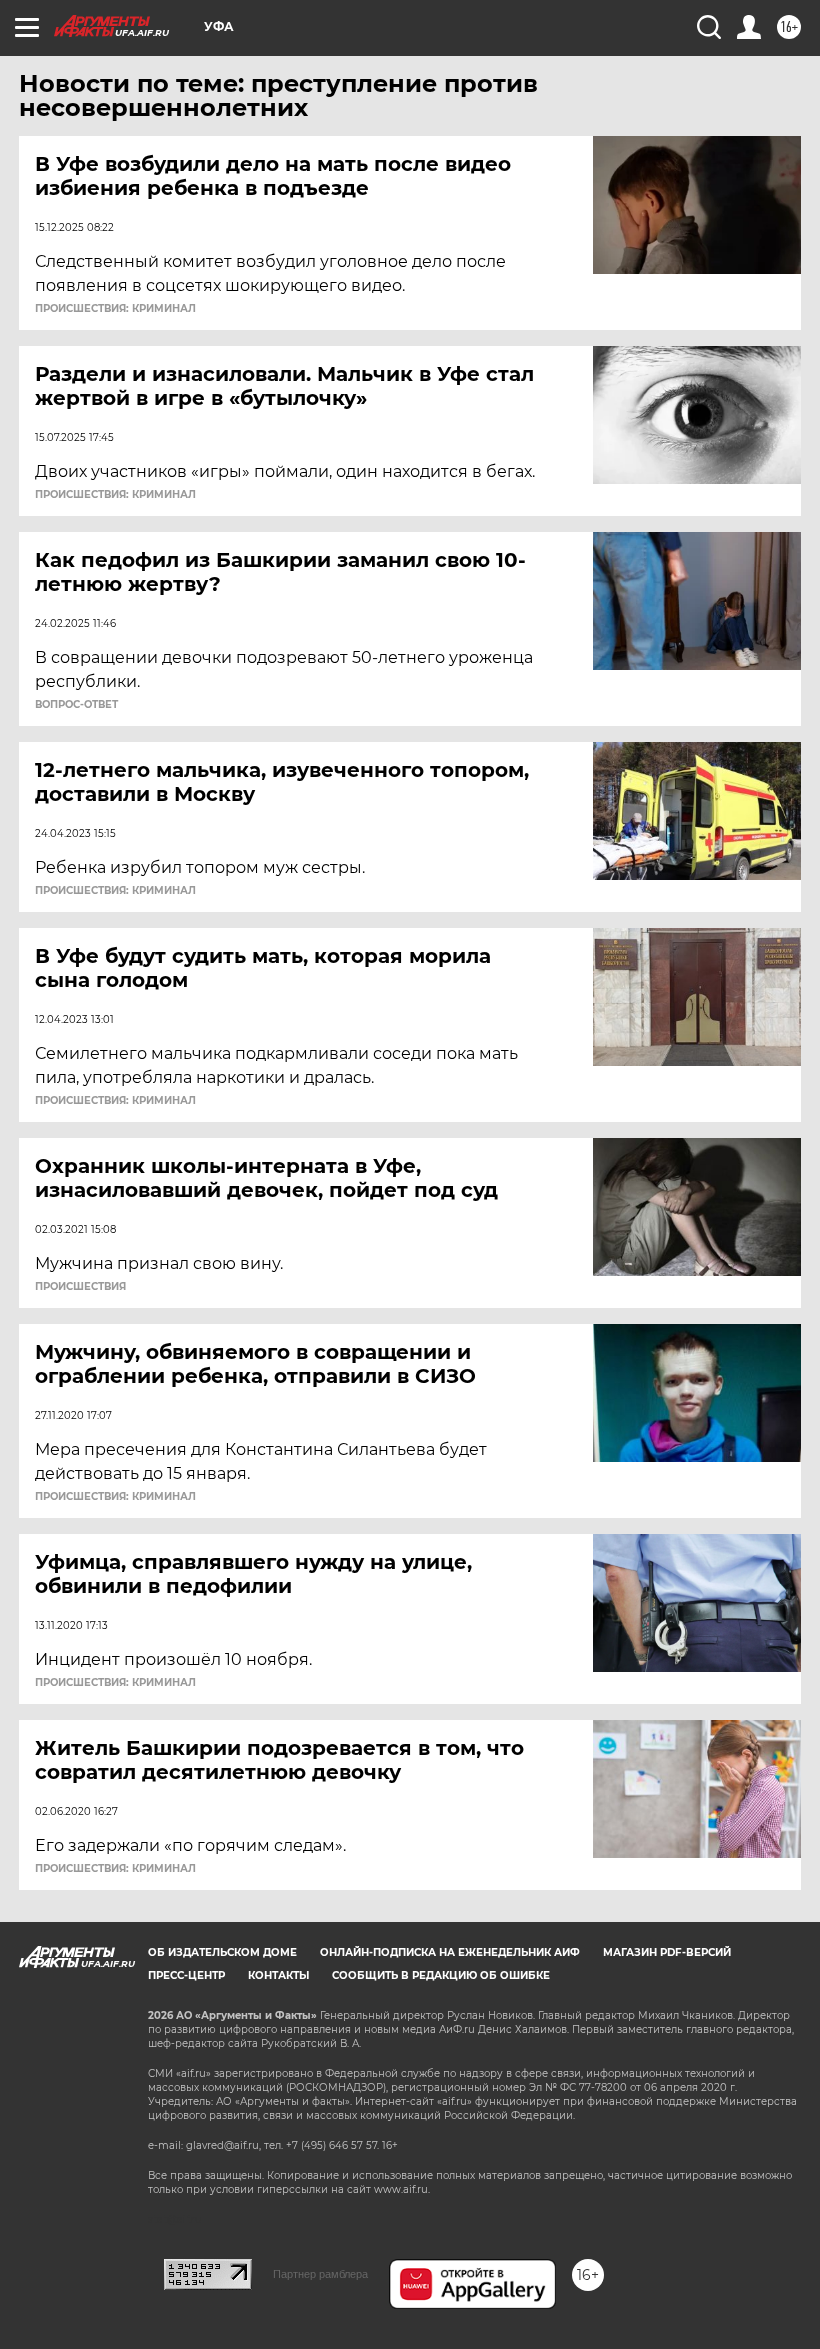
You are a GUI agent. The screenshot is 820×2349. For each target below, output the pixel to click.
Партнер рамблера (320, 2274)
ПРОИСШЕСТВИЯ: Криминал (115, 309)
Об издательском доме (222, 1952)
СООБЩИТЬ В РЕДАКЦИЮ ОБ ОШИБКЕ (441, 1975)
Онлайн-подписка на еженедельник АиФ (450, 1952)
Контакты (278, 1975)
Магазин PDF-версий (667, 1952)
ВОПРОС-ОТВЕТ (76, 705)
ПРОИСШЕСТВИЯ (80, 1287)
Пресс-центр (186, 1975)
